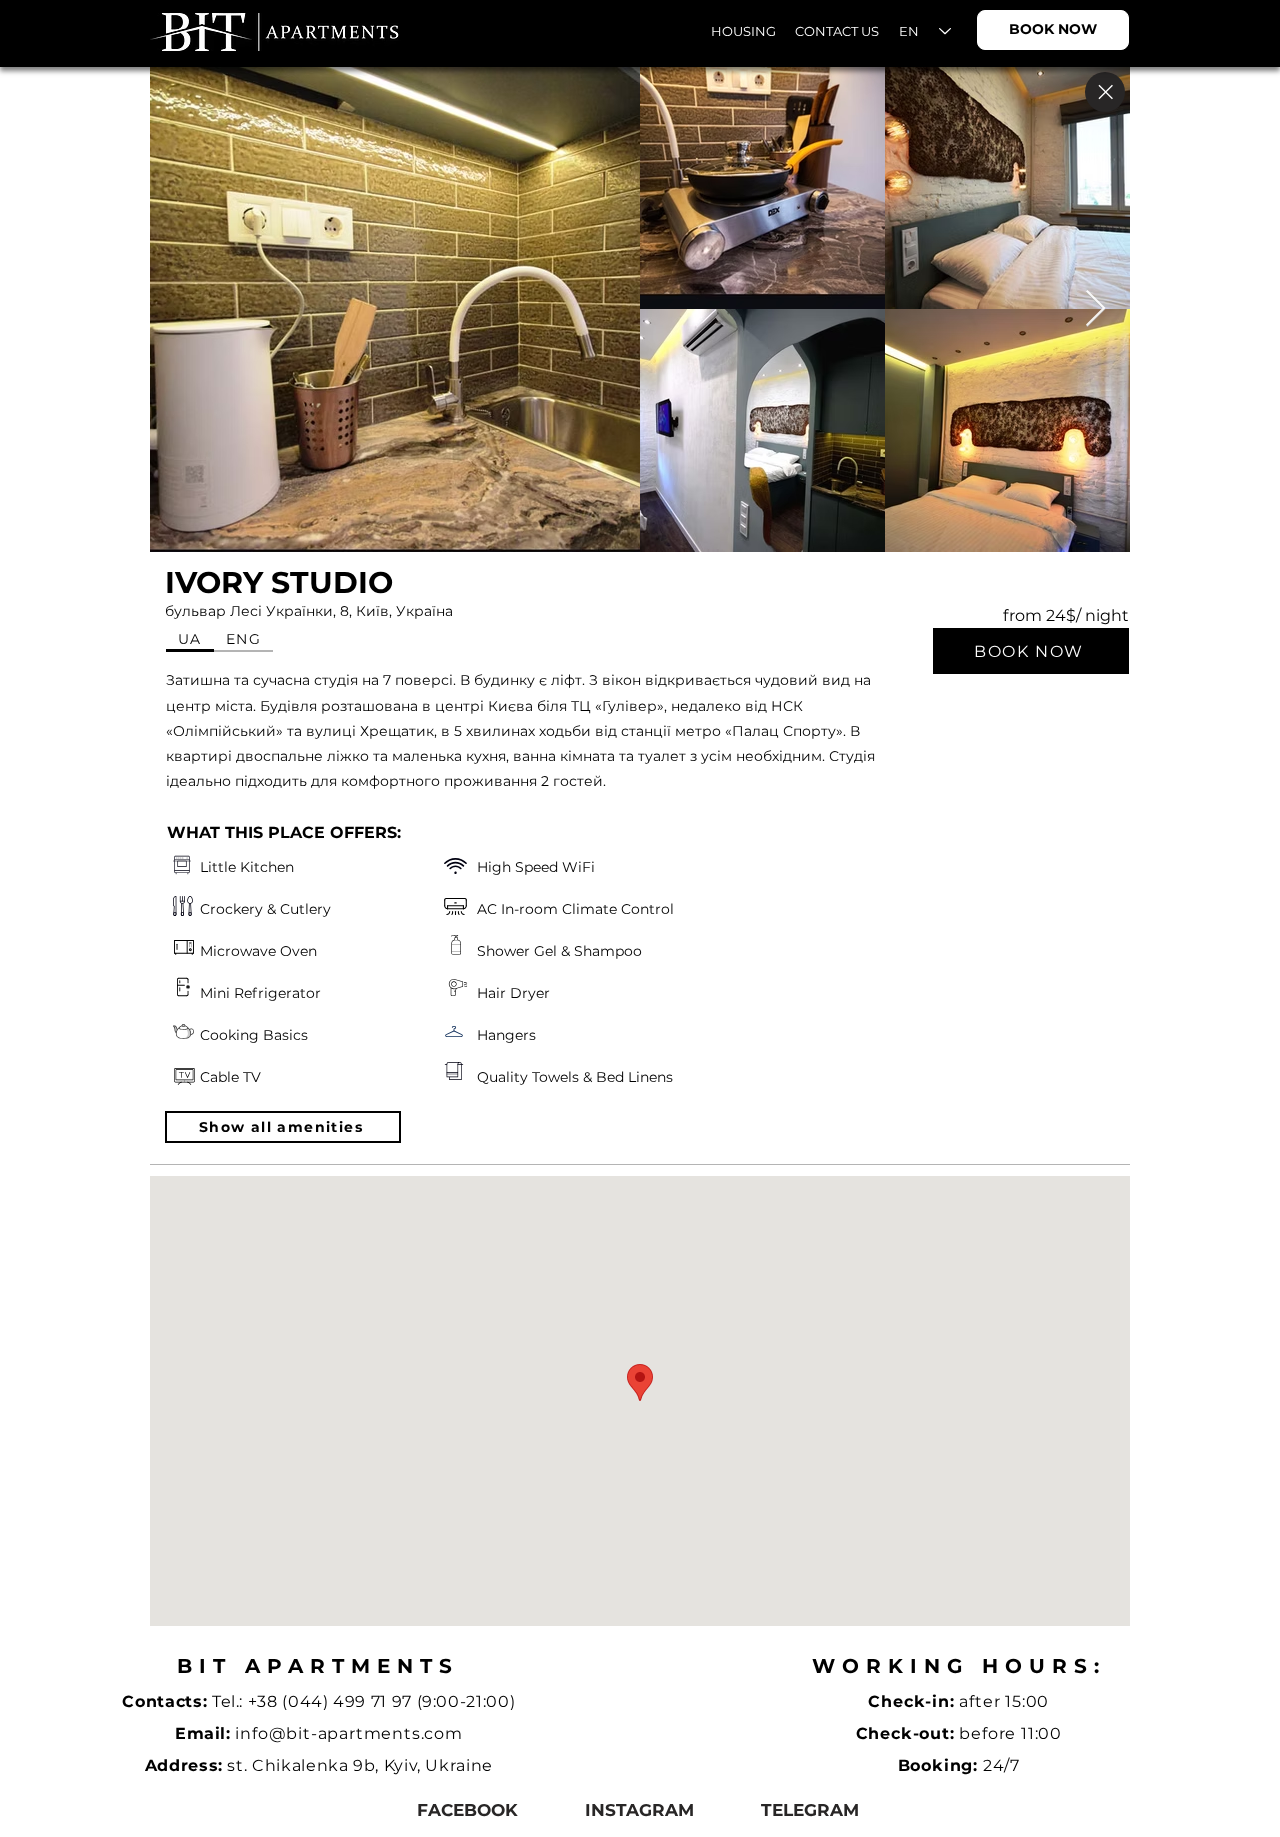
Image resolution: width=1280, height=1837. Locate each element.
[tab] (190, 640)
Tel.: (230, 1701)
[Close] (1105, 92)
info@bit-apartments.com (348, 1733)
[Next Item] (1095, 309)
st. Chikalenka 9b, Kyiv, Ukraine (359, 1765)
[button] (283, 1127)
